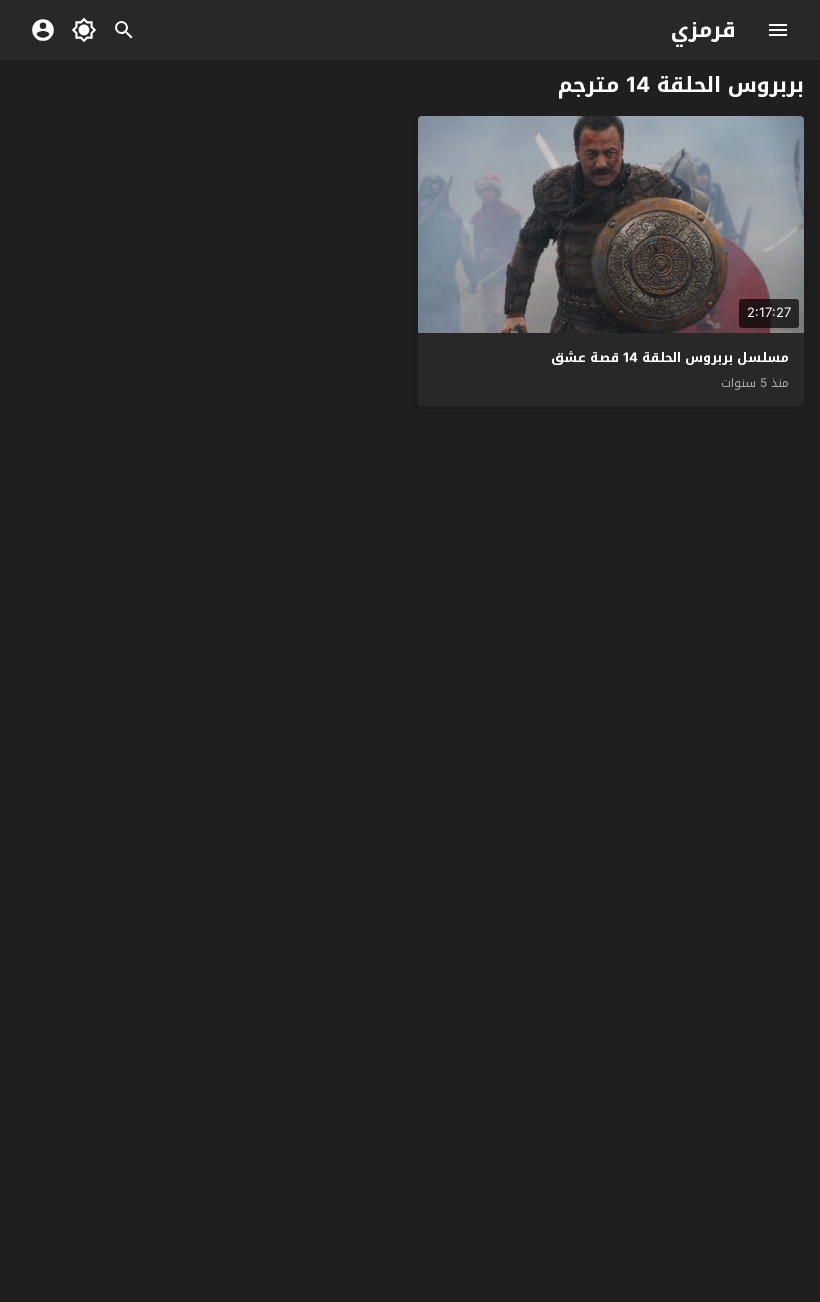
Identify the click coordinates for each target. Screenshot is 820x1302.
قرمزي (703, 30)
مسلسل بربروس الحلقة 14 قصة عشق (670, 357)
